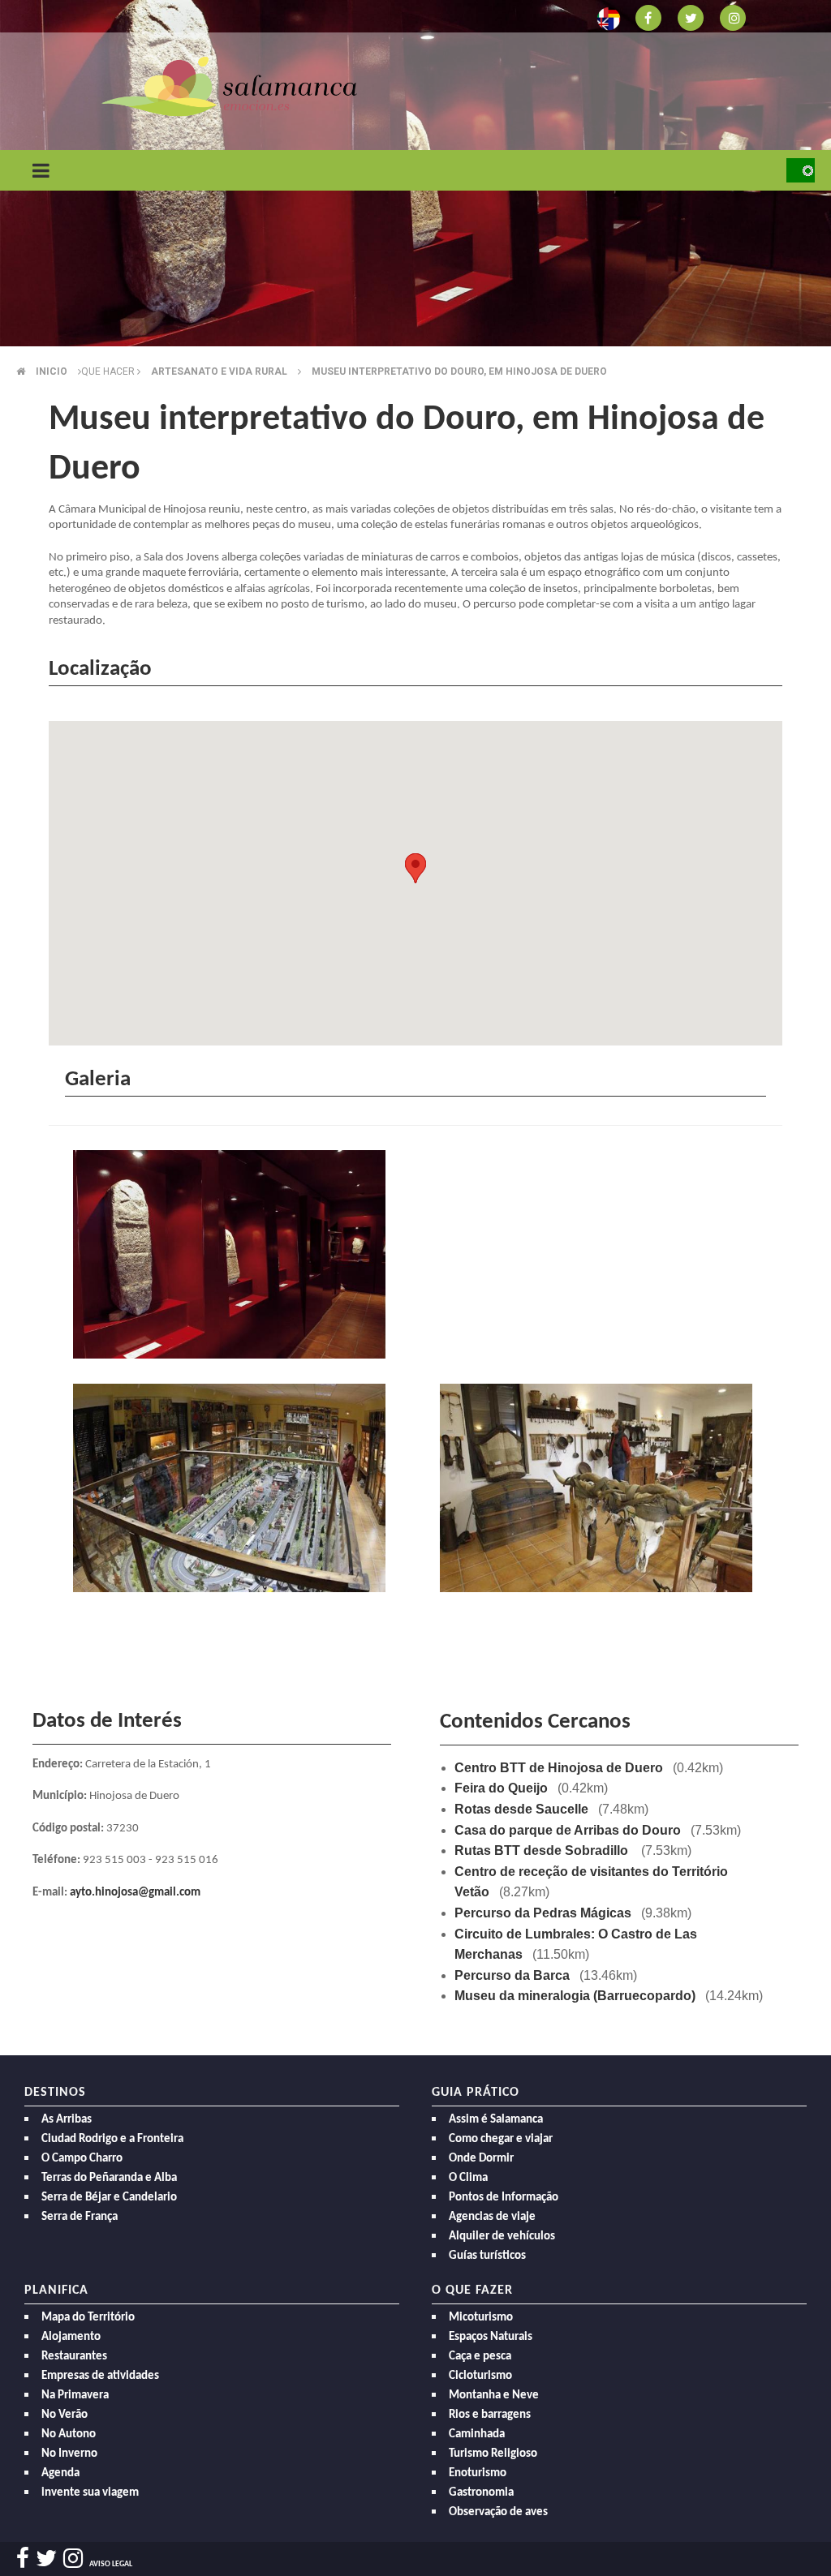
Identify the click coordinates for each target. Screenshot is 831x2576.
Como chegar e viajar (501, 2139)
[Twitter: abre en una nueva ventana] (691, 17)
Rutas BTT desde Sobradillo (543, 1850)
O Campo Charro (82, 2159)
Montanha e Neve (494, 2396)
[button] (415, 868)
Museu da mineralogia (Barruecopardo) (575, 1996)
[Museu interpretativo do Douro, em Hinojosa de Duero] (232, 1258)
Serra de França (80, 2217)
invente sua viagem (90, 2493)
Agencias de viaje (492, 2217)
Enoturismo (478, 2473)
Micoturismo (481, 2318)
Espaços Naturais (491, 2337)
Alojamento (71, 2337)
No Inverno (69, 2454)
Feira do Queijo (501, 1788)
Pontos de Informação (504, 2198)
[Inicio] (229, 86)
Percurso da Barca (512, 1975)
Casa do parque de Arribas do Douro (568, 1830)
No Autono (69, 2434)
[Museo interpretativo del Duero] (232, 1492)
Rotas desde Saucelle (521, 1809)
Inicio (52, 371)
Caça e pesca (480, 2357)
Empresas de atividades (100, 2376)
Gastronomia (481, 2493)
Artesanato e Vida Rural (219, 371)
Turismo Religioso (493, 2454)
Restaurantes (74, 2357)
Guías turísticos (487, 2256)
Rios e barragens (490, 2415)
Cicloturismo (480, 2376)
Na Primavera (75, 2396)
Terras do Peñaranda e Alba (109, 2178)
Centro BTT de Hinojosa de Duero (559, 1768)
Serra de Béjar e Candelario (109, 2198)
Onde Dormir (481, 2159)
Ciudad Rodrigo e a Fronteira (112, 2139)
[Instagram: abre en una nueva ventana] (733, 17)
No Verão (65, 2415)
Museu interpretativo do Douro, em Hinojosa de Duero (459, 371)
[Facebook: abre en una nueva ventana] (648, 17)
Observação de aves (498, 2512)
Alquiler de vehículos (502, 2237)
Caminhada (477, 2434)
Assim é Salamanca (496, 2120)
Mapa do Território (88, 2318)
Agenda (60, 2473)
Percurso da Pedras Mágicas (543, 1913)
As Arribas (67, 2120)
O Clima (468, 2178)
